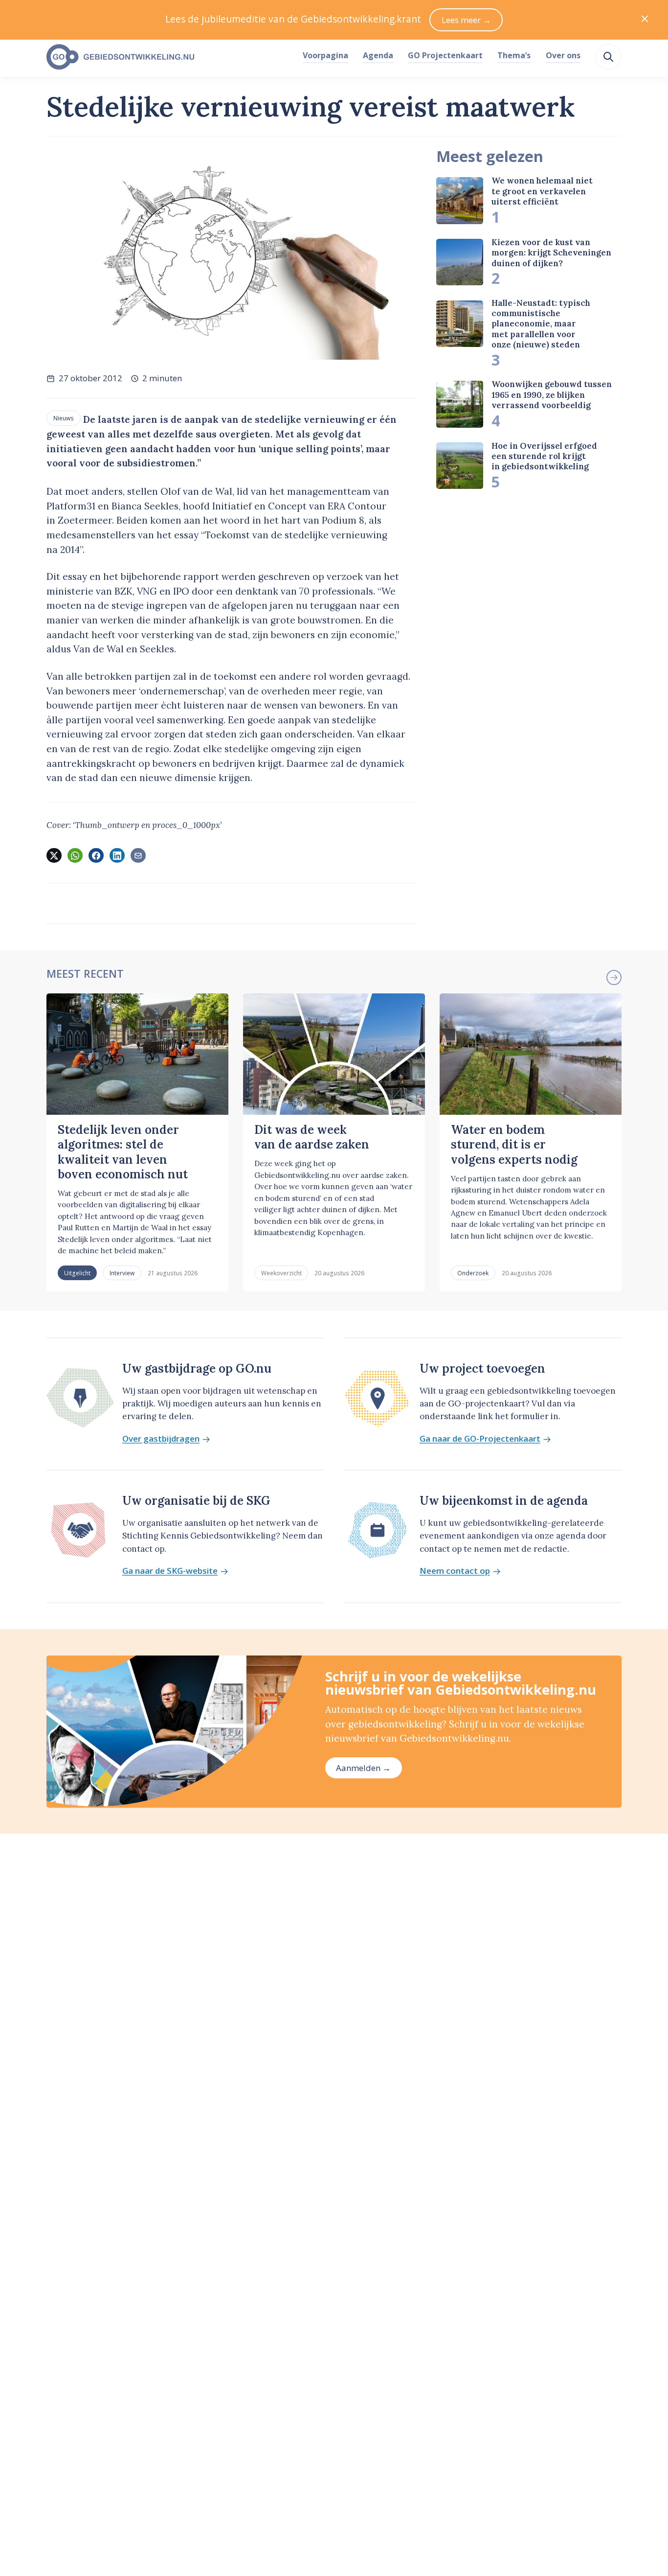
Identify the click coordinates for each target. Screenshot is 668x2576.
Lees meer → (466, 20)
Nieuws (64, 418)
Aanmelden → (363, 1768)
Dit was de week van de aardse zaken (312, 1137)
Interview (122, 1273)
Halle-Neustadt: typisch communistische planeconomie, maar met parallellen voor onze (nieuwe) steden (541, 324)
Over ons (563, 55)
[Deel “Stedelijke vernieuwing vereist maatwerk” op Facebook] (96, 855)
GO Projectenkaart (445, 55)
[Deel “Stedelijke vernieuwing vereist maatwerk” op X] (54, 855)
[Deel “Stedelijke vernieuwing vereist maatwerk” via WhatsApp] (75, 855)
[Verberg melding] (645, 20)
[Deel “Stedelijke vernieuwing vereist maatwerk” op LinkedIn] (117, 855)
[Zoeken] (608, 57)
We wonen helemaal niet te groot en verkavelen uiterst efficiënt (542, 191)
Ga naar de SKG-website (170, 1571)
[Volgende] (614, 977)
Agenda (378, 55)
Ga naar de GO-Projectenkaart (480, 1439)
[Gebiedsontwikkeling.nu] (169, 57)
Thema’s (514, 55)
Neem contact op (455, 1571)
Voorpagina (325, 55)
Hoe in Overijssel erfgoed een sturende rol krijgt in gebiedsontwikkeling (544, 456)
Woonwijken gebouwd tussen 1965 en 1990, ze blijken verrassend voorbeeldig (552, 395)
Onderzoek (473, 1273)
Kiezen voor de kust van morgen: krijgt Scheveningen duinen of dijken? (551, 253)
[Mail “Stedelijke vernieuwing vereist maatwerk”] (138, 855)
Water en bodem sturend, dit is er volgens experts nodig (514, 1145)
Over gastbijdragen (161, 1439)
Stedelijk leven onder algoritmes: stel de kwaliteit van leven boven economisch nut (123, 1152)
